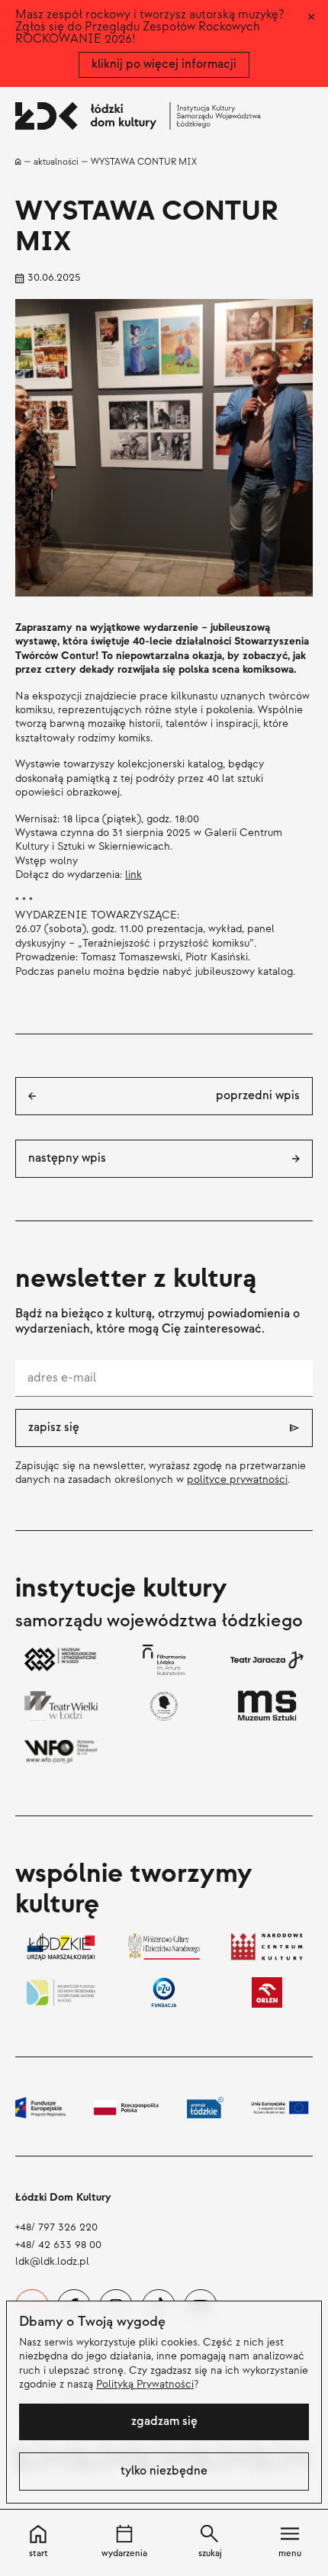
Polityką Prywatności (145, 2384)
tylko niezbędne (164, 2471)
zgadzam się (164, 2422)
